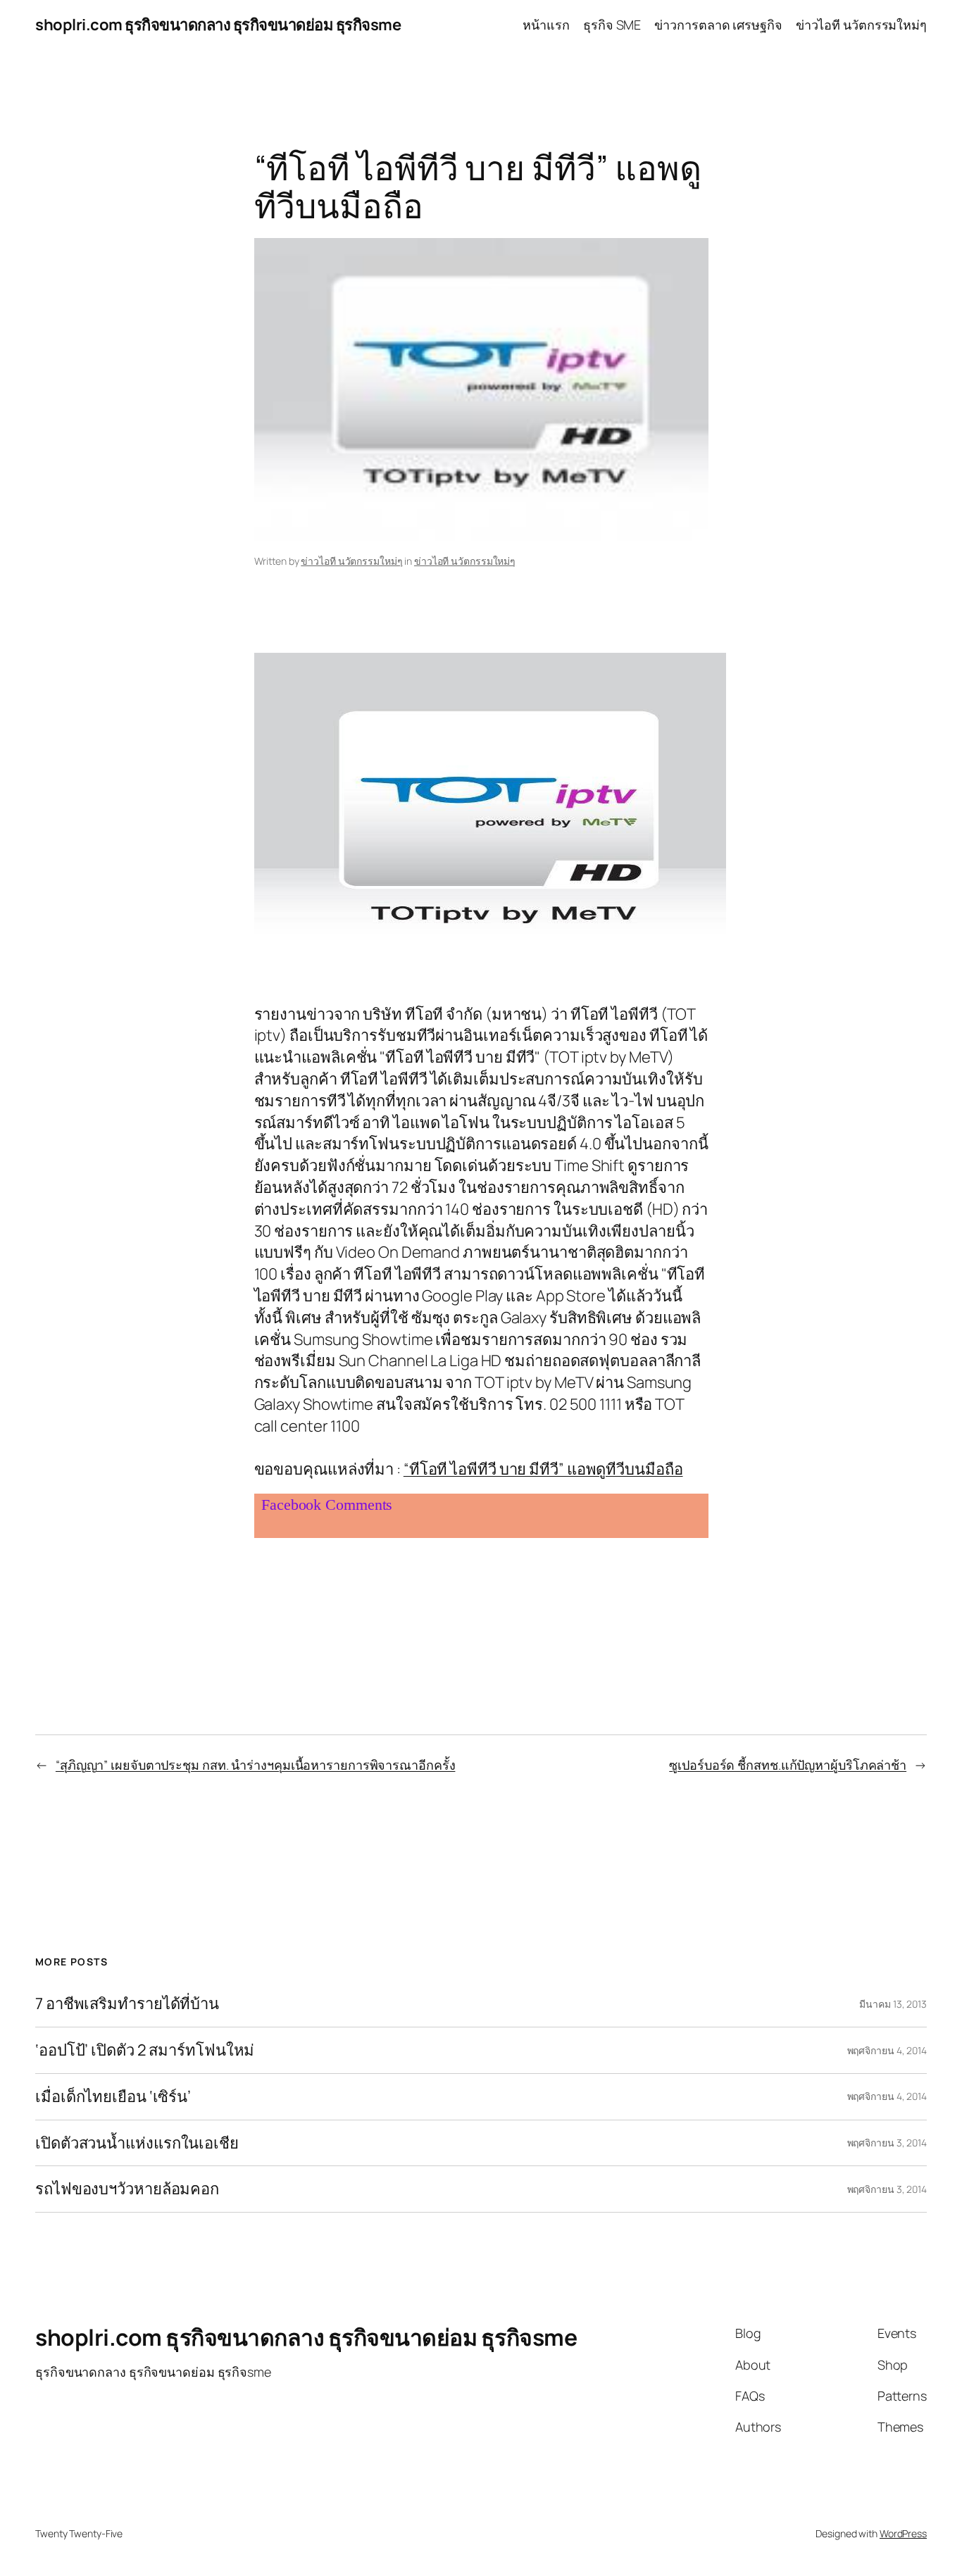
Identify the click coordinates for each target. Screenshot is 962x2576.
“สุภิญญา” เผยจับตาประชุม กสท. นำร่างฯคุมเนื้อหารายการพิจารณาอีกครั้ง (256, 1765)
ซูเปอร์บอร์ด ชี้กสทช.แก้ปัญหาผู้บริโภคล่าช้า (788, 1765)
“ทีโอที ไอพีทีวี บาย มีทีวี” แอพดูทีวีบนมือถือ (543, 1469)
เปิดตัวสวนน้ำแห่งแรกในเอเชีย (137, 2143)
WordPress (903, 2533)
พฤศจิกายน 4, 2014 (887, 2050)
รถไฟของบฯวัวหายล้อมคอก (127, 2189)
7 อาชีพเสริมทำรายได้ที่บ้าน (127, 2004)
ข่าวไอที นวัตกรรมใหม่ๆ (351, 561)
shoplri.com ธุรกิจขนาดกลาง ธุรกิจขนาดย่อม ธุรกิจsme (218, 25)
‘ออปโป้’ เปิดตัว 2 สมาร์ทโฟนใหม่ (145, 2050)
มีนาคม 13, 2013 (893, 2004)
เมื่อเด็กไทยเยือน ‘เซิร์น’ (113, 2097)
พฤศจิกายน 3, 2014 (887, 2143)
